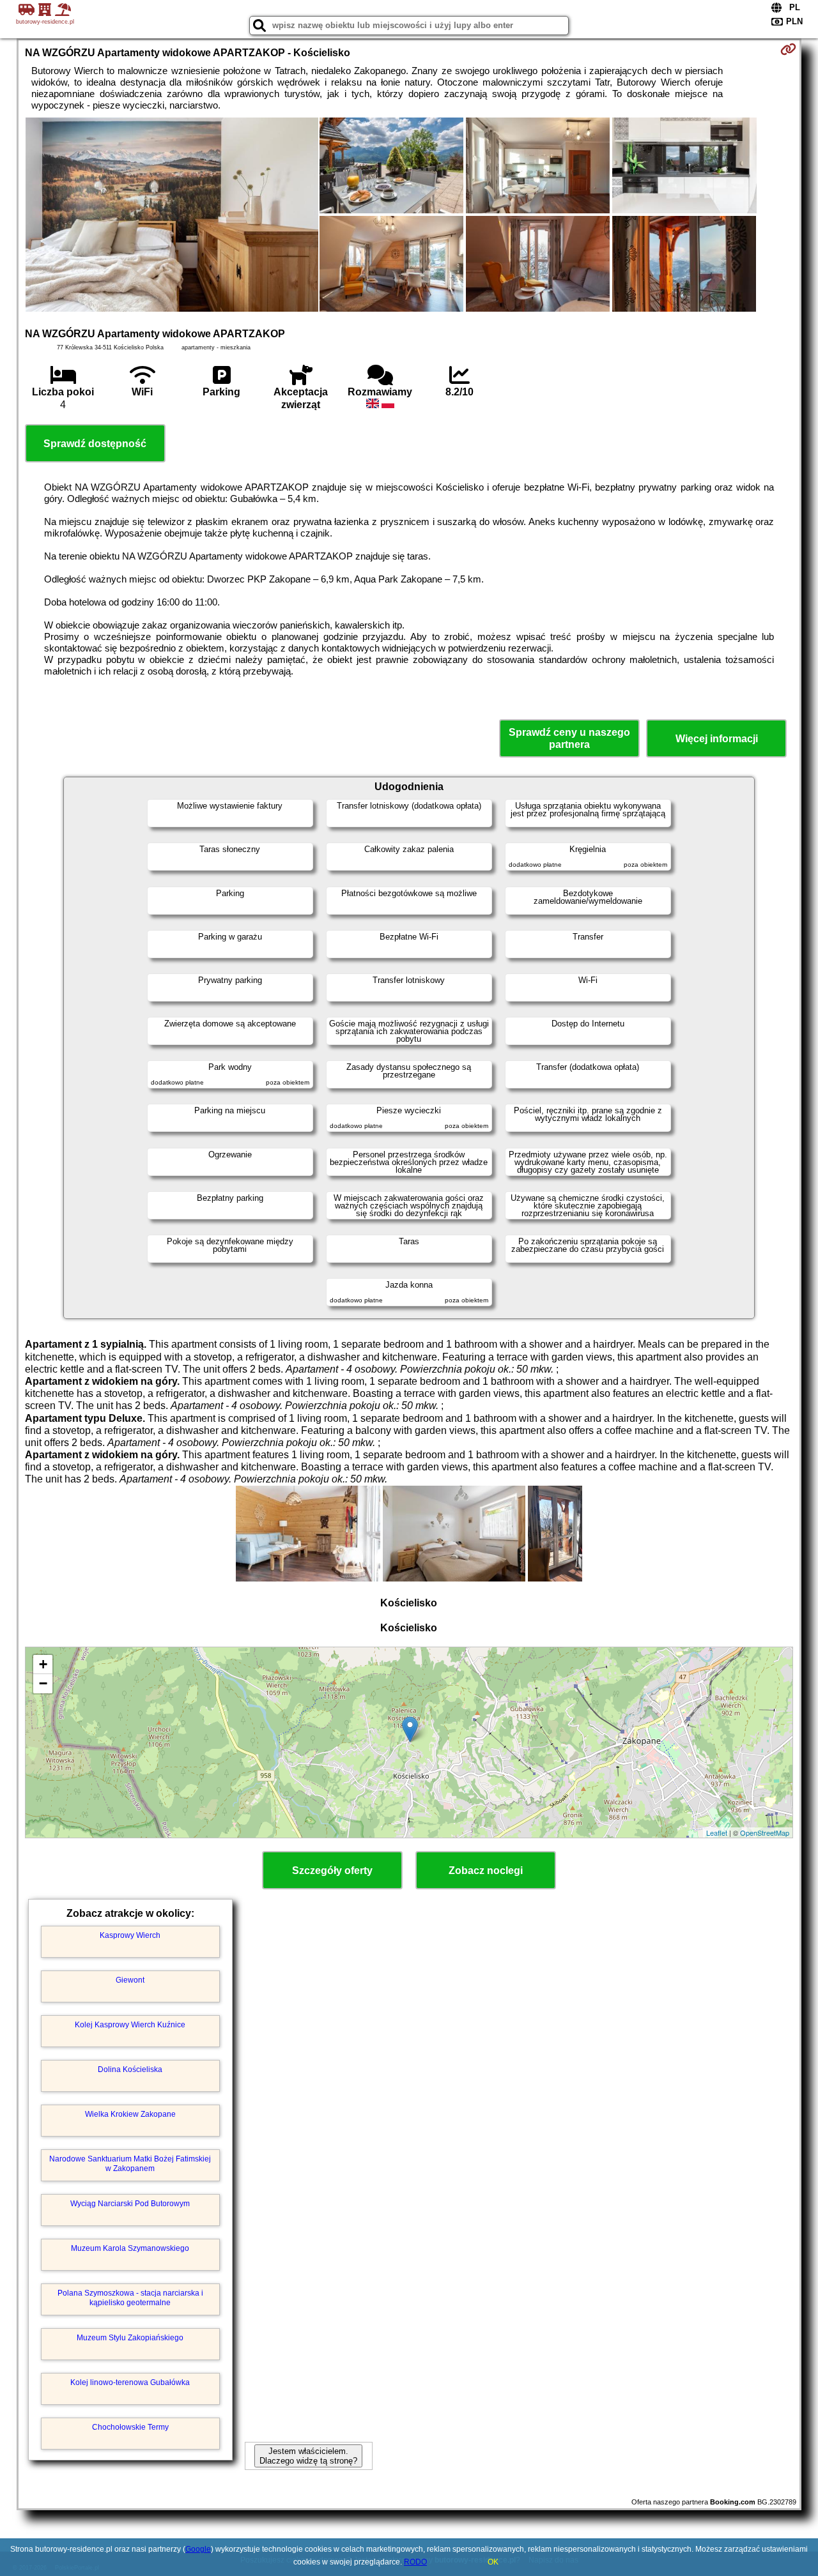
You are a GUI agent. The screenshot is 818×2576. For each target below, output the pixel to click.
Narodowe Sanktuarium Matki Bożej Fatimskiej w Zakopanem (130, 2163)
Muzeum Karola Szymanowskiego (130, 2248)
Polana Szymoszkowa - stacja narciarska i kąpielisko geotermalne (130, 2298)
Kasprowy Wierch (130, 1935)
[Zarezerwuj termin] (788, 49)
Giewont (130, 1980)
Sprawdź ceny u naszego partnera (569, 738)
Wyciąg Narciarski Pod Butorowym (130, 2204)
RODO (415, 2562)
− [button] (43, 1683)
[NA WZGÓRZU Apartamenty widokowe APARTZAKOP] (172, 216)
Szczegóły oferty (332, 1871)
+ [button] (43, 1664)
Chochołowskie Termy (130, 2427)
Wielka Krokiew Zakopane (130, 2114)
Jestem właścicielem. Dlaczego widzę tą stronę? (308, 2456)
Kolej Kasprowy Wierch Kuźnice (130, 2025)
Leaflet (717, 1833)
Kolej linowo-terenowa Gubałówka (130, 2382)
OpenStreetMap (765, 1833)
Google (198, 2549)
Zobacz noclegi (486, 1871)
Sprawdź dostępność (95, 444)
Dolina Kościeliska (130, 2069)
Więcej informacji (717, 739)
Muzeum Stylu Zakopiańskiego (130, 2338)
